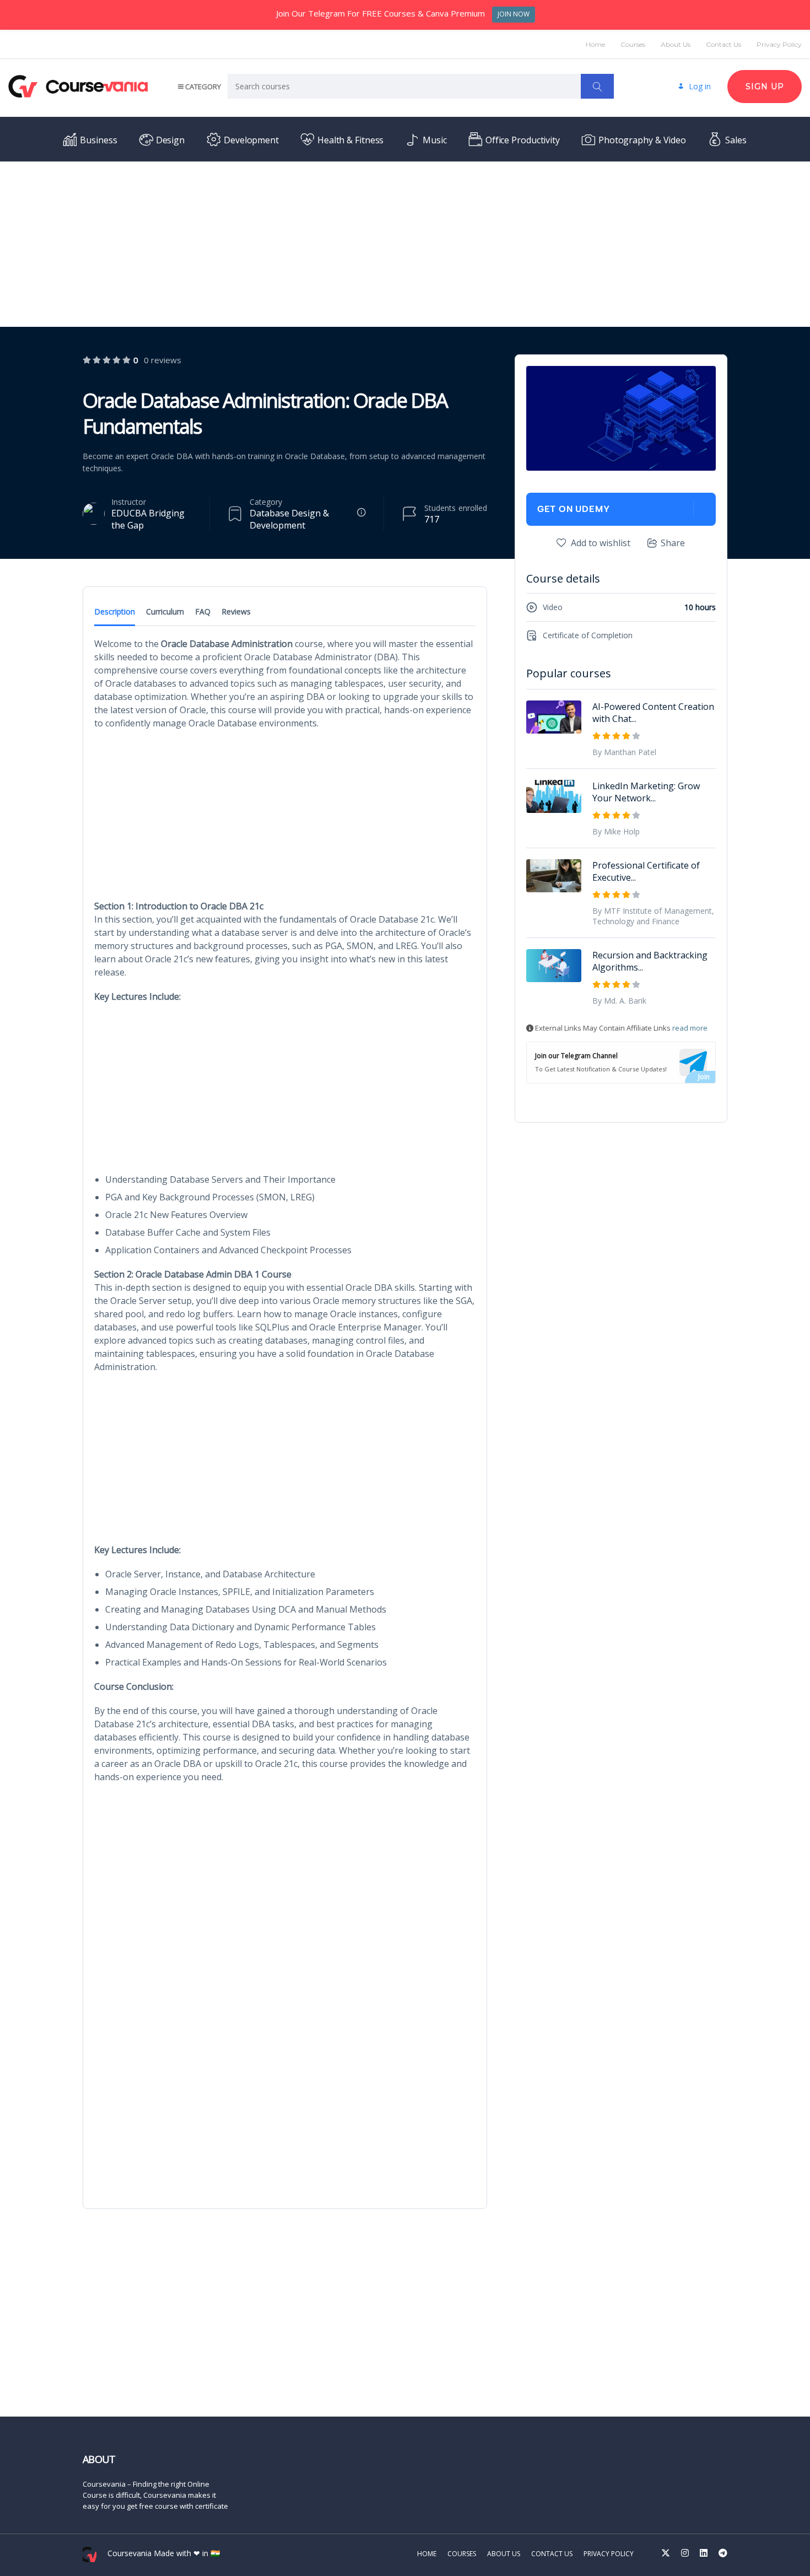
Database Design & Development (289, 519)
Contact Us (723, 44)
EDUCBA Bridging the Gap (148, 519)
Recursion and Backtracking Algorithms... (650, 961)
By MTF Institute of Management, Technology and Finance (653, 916)
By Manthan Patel (624, 752)
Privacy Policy (779, 44)
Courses (633, 44)
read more (690, 1028)
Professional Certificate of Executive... (646, 871)
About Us (676, 44)
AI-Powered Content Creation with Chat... (653, 713)
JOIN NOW (514, 14)
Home (595, 44)
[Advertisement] (405, 244)
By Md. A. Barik (619, 1001)
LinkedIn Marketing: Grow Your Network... (646, 792)
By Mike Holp (616, 831)
